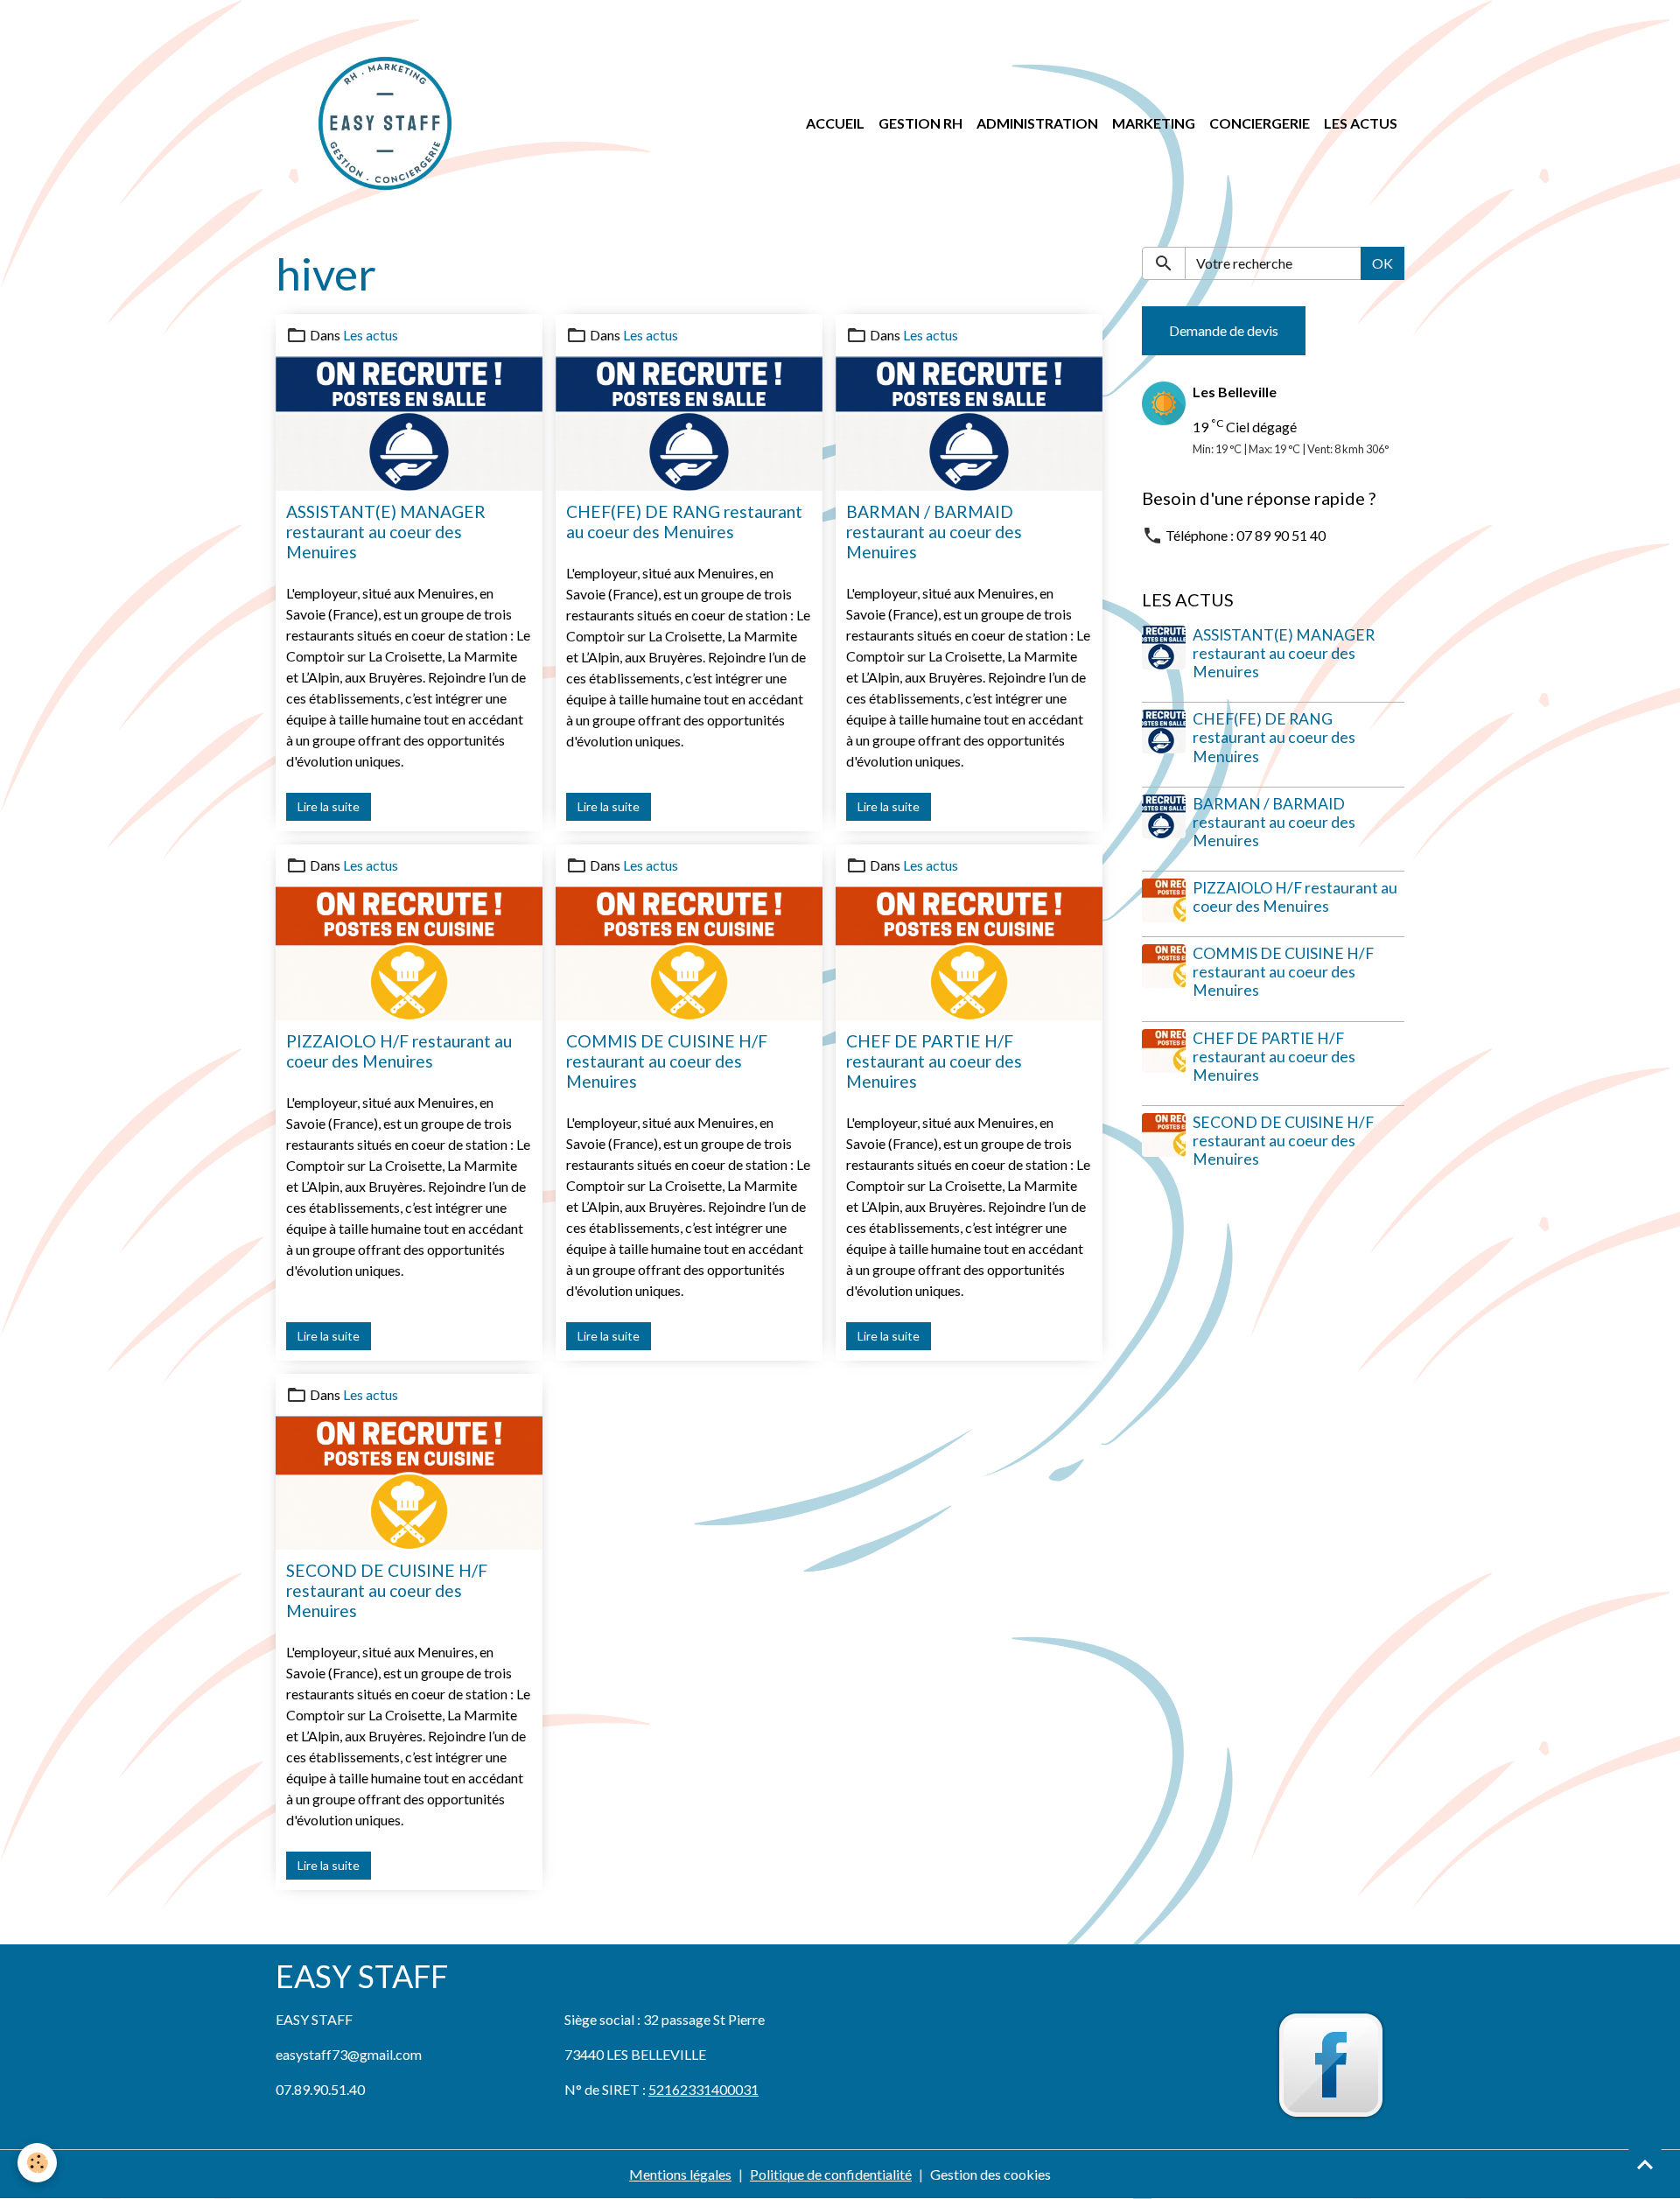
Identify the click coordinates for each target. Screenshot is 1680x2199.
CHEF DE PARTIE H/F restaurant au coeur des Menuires (934, 1061)
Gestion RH (920, 123)
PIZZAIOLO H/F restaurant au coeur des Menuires (399, 1051)
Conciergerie (1260, 123)
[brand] (388, 123)
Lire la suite (329, 806)
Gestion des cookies (990, 2174)
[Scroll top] (1645, 2164)
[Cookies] (37, 2163)
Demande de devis (1224, 330)
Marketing (1154, 123)
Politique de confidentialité (831, 2174)
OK (1382, 263)
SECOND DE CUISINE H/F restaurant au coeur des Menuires (387, 1590)
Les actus (1361, 123)
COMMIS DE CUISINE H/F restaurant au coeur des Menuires (667, 1061)
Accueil (835, 123)
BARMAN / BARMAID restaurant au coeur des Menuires (934, 532)
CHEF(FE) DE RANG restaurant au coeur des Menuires (684, 522)
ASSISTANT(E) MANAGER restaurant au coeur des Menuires (386, 532)
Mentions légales (680, 2174)
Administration (1037, 123)
